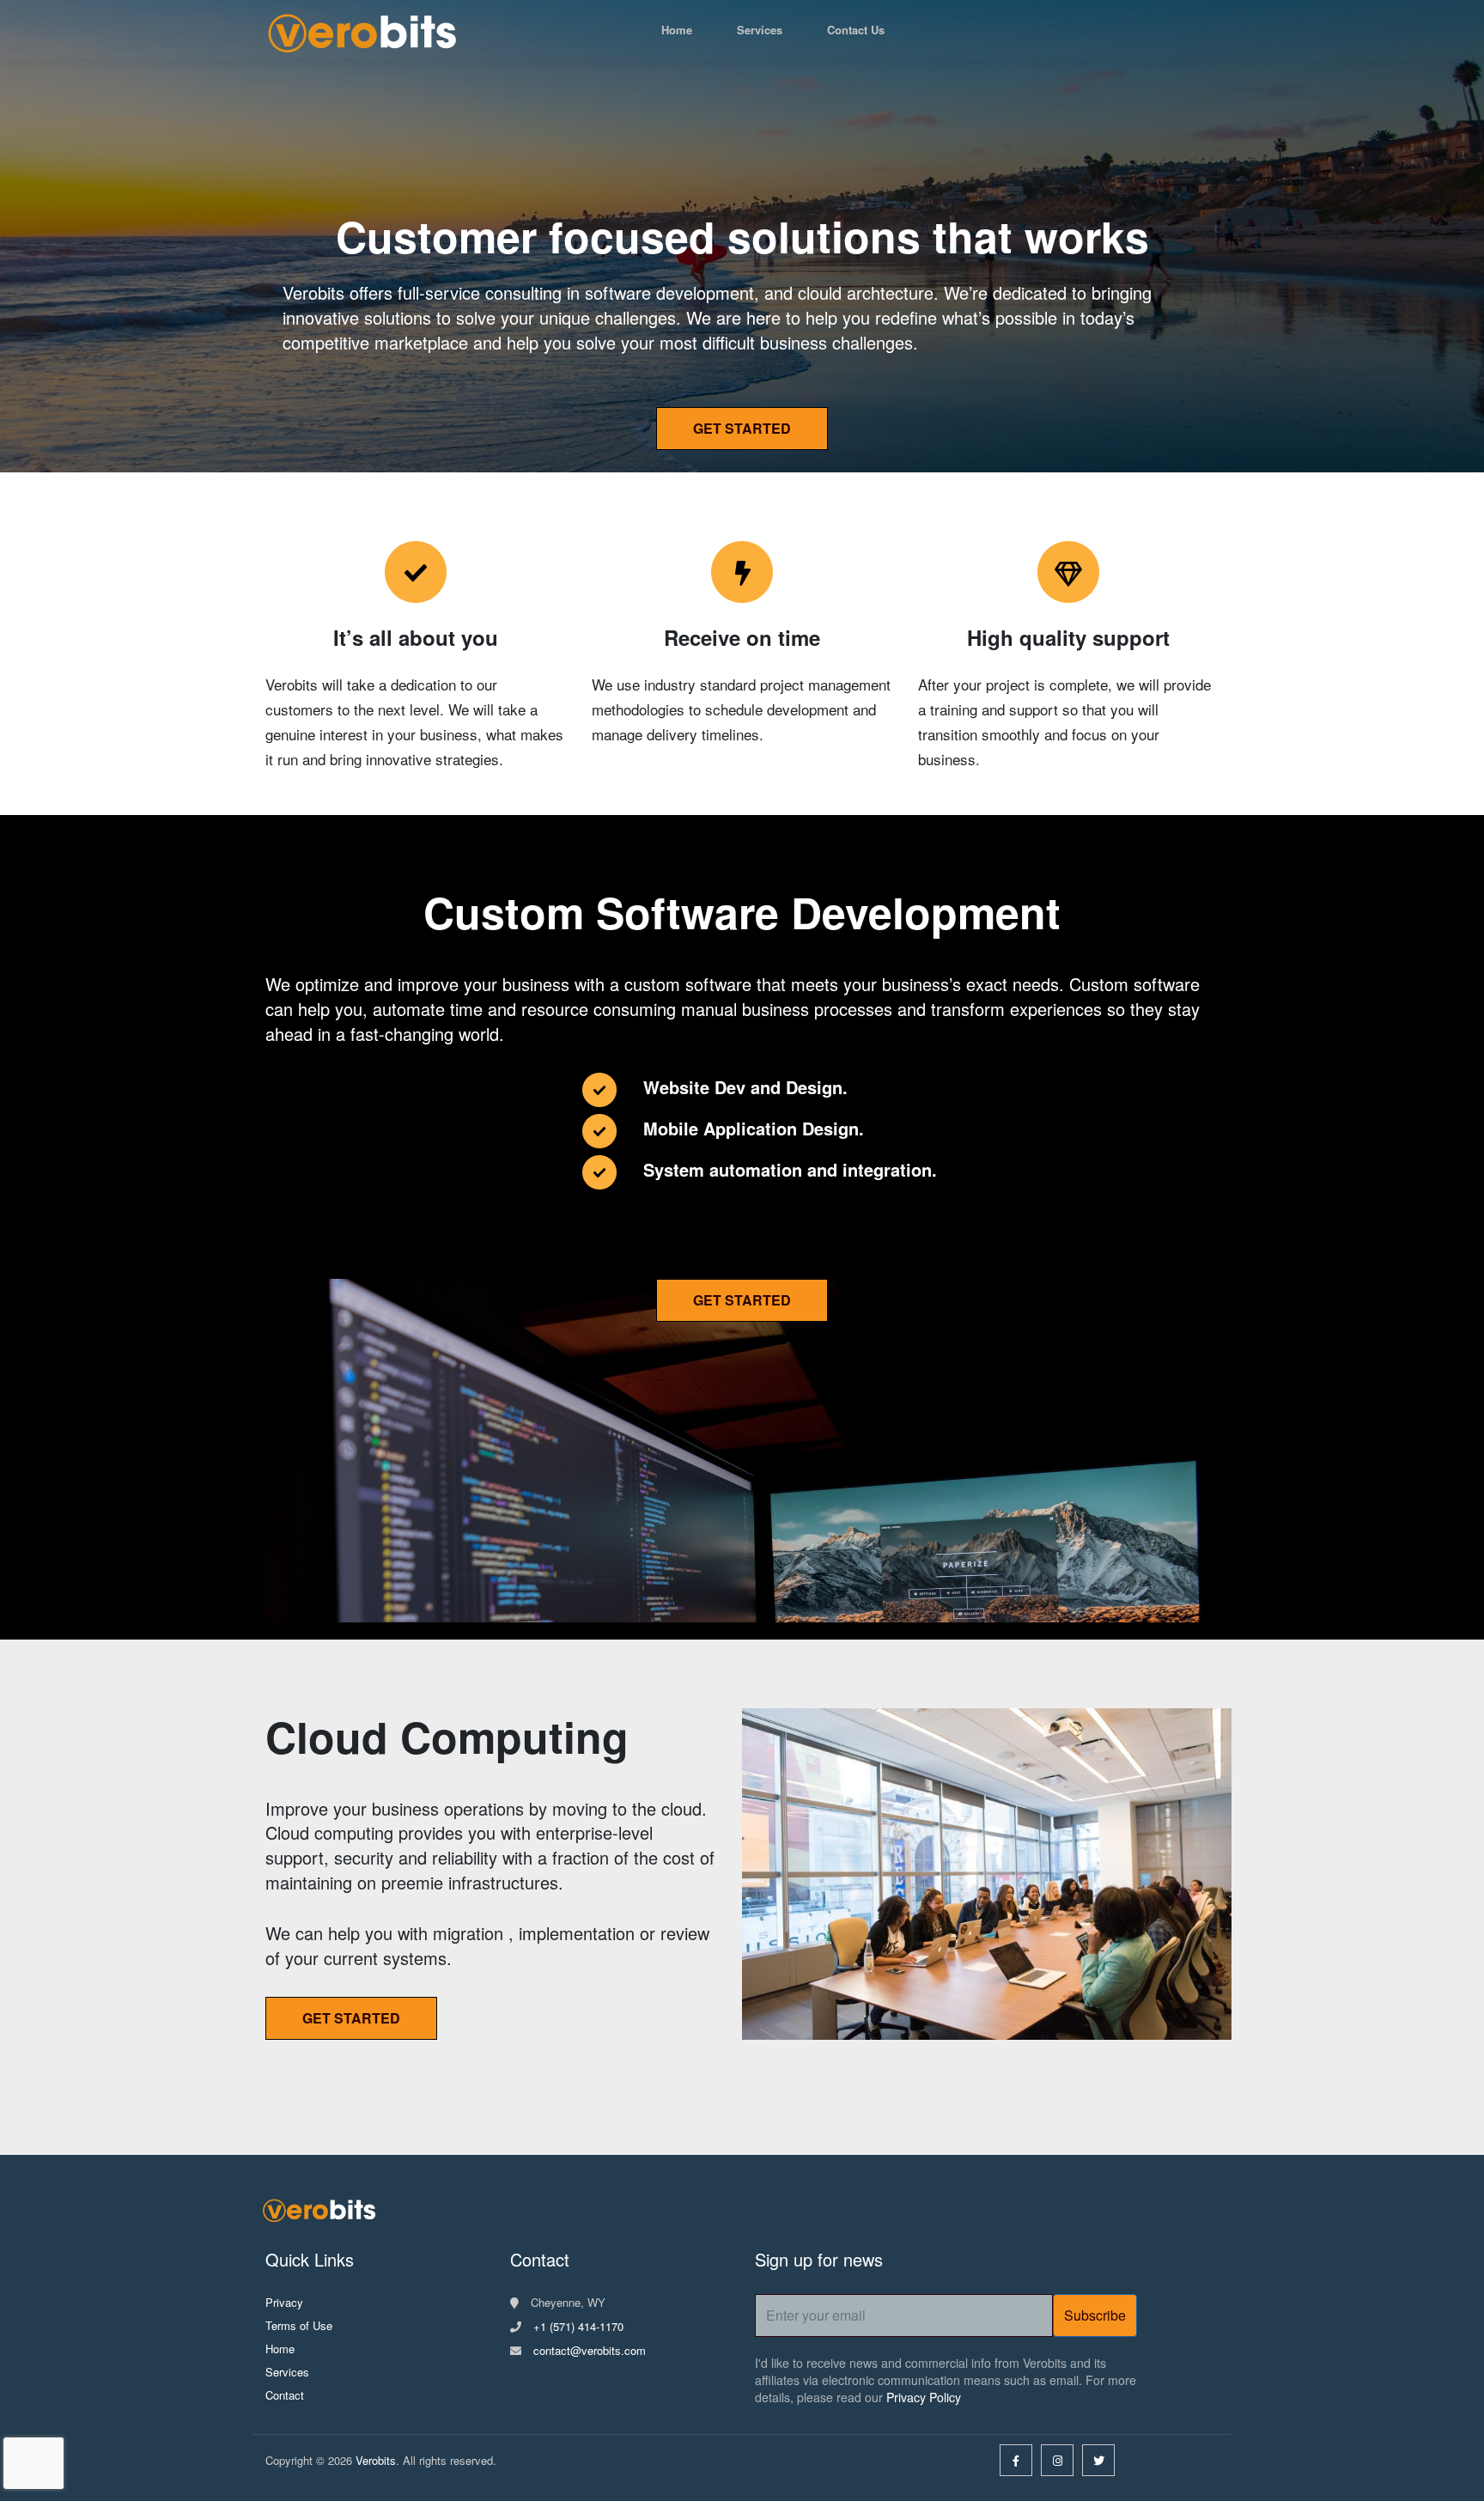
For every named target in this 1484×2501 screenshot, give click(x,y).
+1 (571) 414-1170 (578, 2326)
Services (760, 30)
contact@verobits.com (590, 2350)
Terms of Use (299, 2325)
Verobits (376, 2460)
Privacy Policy (924, 2397)
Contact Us (856, 30)
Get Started (742, 428)
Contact (285, 2395)
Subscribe (1095, 2315)
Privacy (284, 2302)
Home (677, 30)
